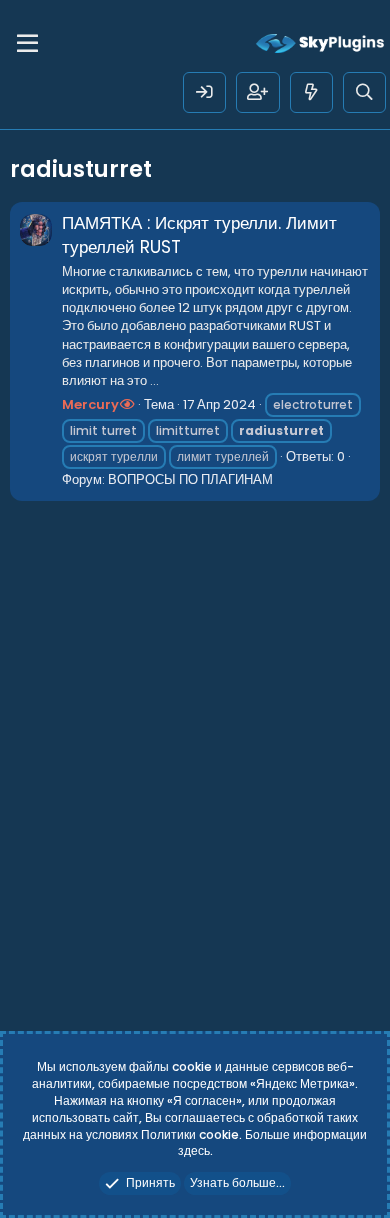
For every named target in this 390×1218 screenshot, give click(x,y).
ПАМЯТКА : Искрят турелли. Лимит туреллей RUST (199, 235)
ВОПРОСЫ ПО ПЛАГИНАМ (190, 479)
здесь (194, 1150)
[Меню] (27, 44)
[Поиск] (364, 92)
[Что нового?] (311, 92)
